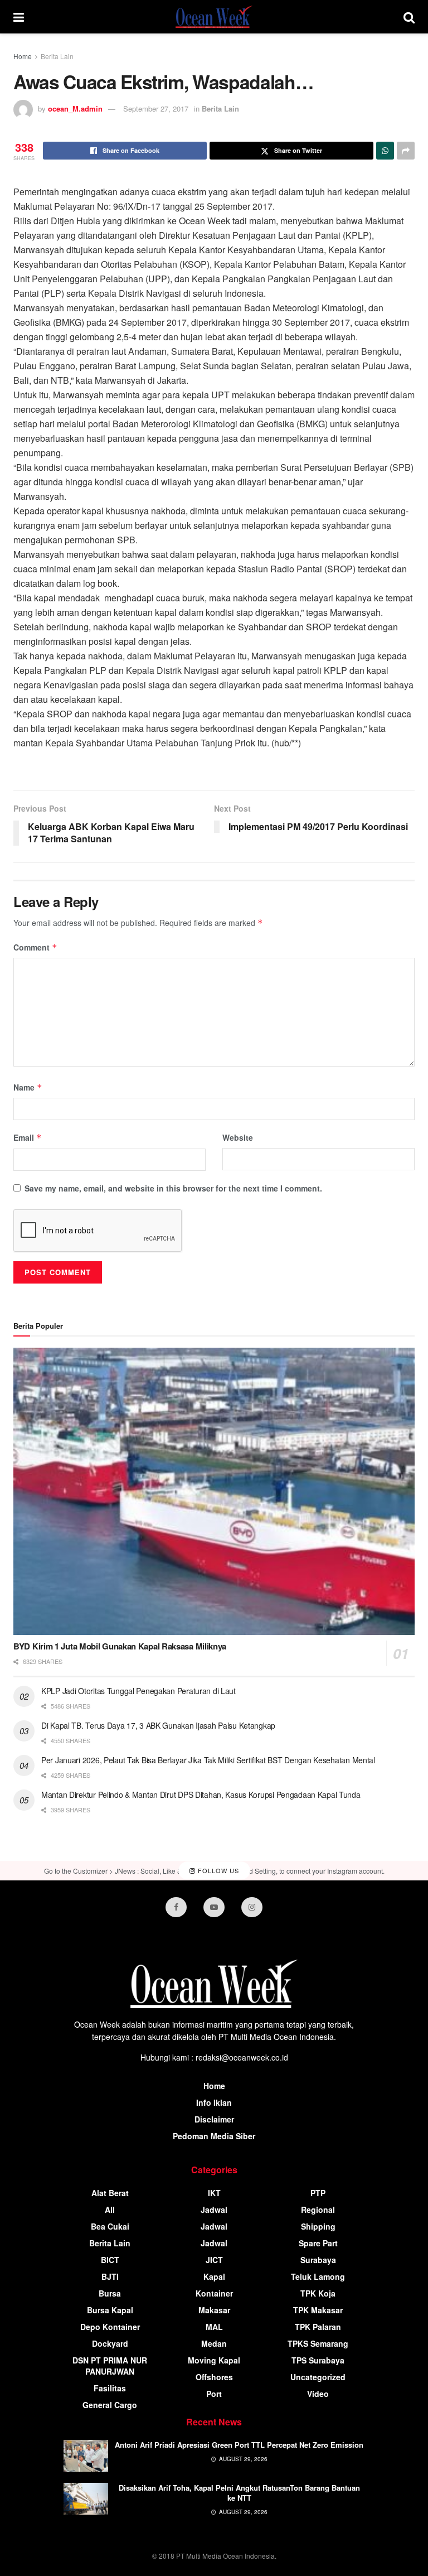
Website (238, 1137)
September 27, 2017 (156, 108)
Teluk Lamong (318, 2276)
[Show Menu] (19, 17)
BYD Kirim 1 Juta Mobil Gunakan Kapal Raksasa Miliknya (120, 1646)
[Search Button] (409, 17)
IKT (214, 2193)
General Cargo (110, 2405)
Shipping (318, 2226)
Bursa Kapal (110, 2310)
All (110, 2210)
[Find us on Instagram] (252, 1907)
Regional (318, 2210)
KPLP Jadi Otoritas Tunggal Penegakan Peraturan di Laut (138, 1691)
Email (28, 1137)
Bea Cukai (110, 2226)
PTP (318, 2193)
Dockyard (110, 2343)
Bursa (110, 2293)
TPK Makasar (318, 2310)
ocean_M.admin (75, 108)
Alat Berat (110, 2193)
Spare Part (318, 2243)
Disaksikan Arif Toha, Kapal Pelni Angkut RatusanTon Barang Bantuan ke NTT (239, 2493)
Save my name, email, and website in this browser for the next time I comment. (173, 1188)
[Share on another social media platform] (406, 151)
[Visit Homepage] (214, 17)
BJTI (110, 2276)
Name (28, 1087)
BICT (110, 2260)
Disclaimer (214, 2119)
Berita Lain (57, 56)
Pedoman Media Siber (214, 2136)
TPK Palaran (318, 2327)
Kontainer (214, 2293)
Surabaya (318, 2260)
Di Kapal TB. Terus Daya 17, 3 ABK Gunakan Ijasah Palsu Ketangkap (158, 1725)
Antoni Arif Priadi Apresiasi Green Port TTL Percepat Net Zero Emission (239, 2445)
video (318, 2394)
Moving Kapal (214, 2360)
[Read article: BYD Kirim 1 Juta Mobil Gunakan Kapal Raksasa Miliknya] (214, 1491)
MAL (214, 2327)
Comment (35, 947)
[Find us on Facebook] (176, 1907)
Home (23, 56)
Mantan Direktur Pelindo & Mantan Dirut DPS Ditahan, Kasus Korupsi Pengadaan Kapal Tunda (201, 1794)
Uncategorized (318, 2377)
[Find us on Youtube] (214, 1907)
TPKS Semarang (318, 2343)
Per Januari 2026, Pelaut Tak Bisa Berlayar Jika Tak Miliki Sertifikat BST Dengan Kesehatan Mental (208, 1760)
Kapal (214, 2276)
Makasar (214, 2310)
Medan (214, 2343)
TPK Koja (318, 2293)
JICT (214, 2260)
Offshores (214, 2377)
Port (214, 2394)
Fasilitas (110, 2388)
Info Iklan (214, 2102)
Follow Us (217, 1870)
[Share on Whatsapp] (385, 151)
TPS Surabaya (318, 2360)
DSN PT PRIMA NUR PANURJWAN (110, 2366)
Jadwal (214, 2210)
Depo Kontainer (110, 2327)
